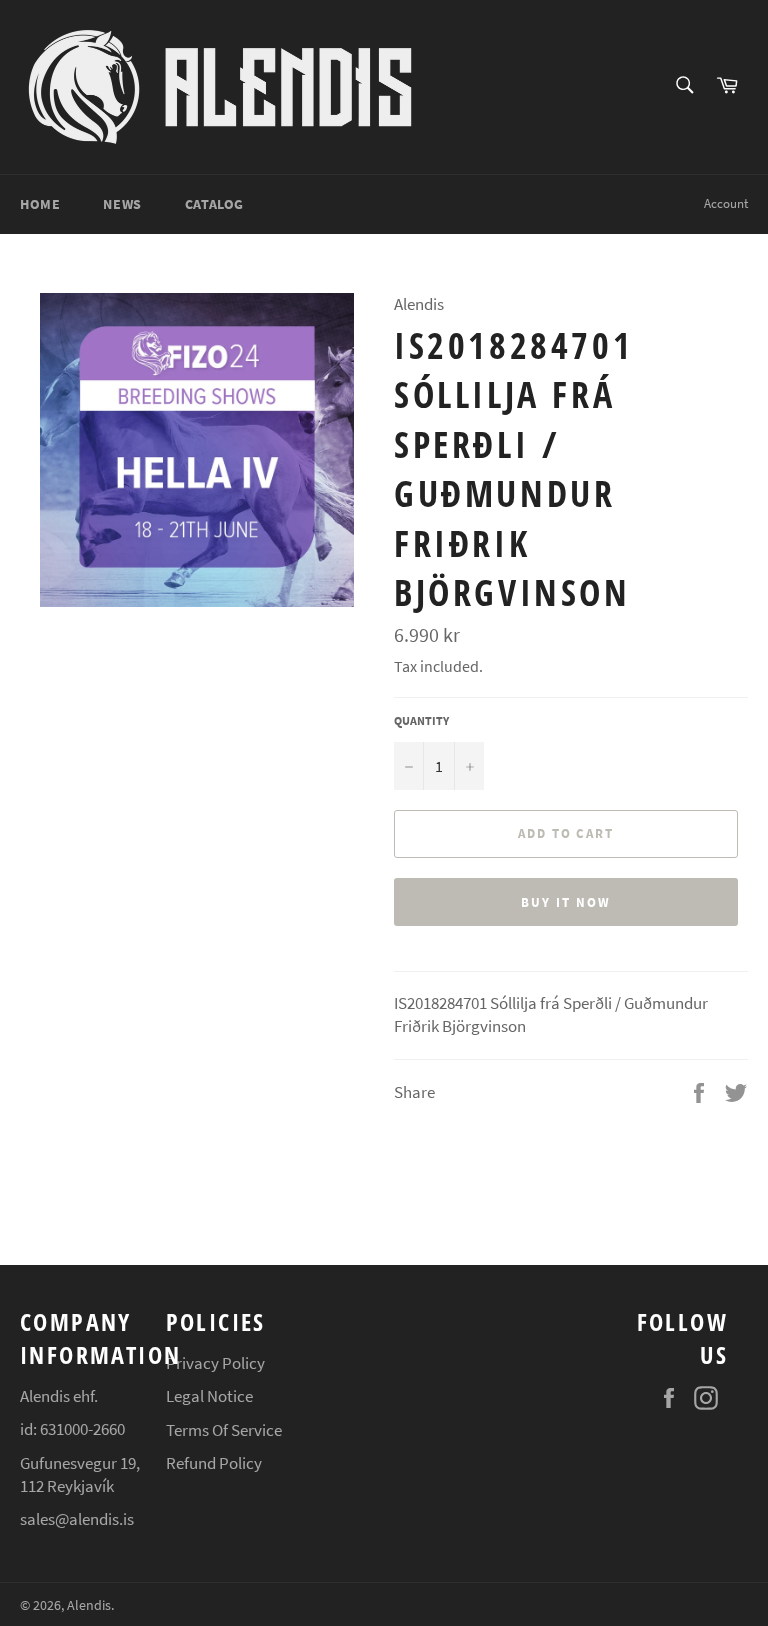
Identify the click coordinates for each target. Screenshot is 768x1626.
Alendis (89, 1605)
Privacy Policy (215, 1363)
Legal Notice (209, 1396)
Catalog (214, 204)
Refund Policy (214, 1463)
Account (726, 203)
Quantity (421, 720)
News (122, 204)
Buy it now (566, 902)
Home (40, 204)
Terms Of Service (224, 1430)
